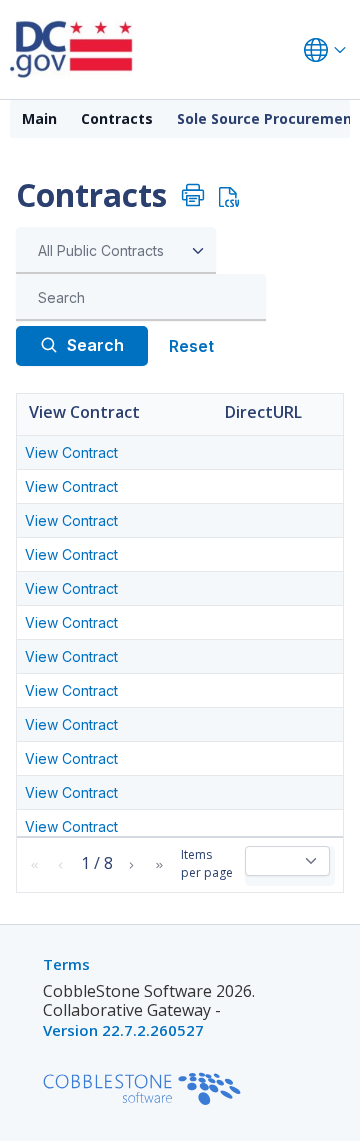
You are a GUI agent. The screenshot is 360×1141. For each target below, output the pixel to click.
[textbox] (146, 298)
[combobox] (116, 250)
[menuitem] (39, 119)
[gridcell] (117, 452)
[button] (35, 865)
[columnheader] (117, 414)
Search (95, 345)
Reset (191, 346)
